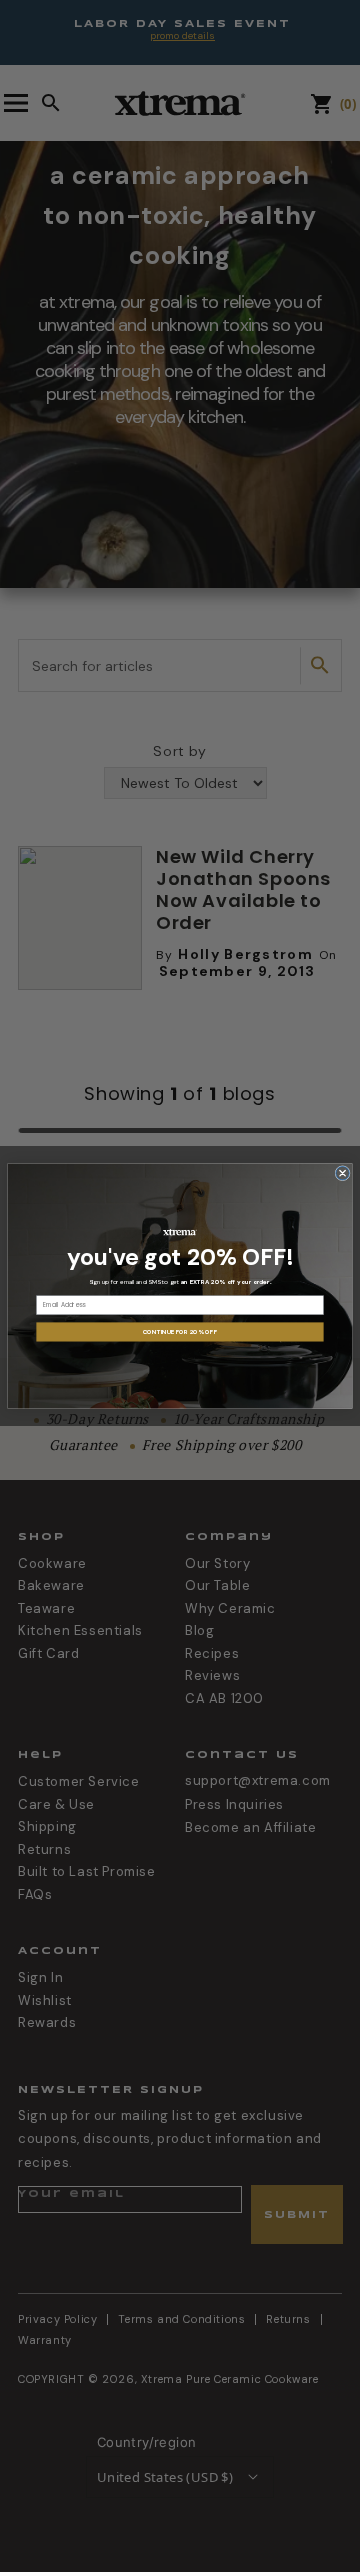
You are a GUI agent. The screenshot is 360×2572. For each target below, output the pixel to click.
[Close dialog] (342, 1173)
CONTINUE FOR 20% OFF (180, 1332)
